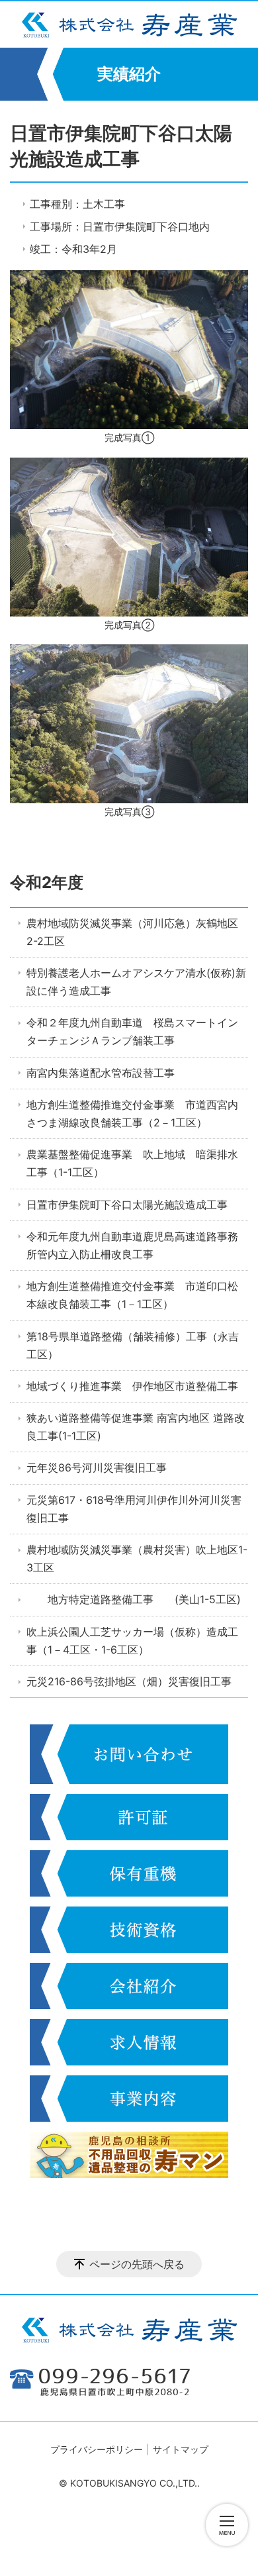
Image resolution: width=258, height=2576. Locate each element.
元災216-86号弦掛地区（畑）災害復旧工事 (129, 1681)
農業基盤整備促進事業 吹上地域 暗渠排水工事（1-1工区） (132, 1163)
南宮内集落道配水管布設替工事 (101, 1073)
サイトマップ (181, 2449)
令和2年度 (47, 882)
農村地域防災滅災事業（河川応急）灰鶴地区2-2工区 (132, 932)
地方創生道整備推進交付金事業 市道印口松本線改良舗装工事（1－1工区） (132, 1295)
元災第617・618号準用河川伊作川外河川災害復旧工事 (134, 1509)
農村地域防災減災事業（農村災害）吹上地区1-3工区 (137, 1559)
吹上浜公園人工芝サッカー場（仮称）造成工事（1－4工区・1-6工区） (132, 1641)
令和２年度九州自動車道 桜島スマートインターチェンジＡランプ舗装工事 (132, 1031)
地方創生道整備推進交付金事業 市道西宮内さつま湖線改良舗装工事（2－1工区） (132, 1114)
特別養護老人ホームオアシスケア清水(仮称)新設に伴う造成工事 (136, 982)
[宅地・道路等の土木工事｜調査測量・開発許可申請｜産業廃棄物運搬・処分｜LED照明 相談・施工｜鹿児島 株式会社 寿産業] (129, 25)
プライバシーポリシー (97, 2449)
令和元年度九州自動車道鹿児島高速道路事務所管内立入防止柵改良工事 (132, 1245)
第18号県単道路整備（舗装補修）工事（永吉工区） (133, 1345)
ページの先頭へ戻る (137, 2264)
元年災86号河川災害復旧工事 (97, 1467)
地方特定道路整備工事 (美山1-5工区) (134, 1599)
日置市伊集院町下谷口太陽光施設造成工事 (127, 1205)
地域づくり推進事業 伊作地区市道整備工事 (132, 1386)
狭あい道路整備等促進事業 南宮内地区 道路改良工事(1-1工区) (136, 1427)
